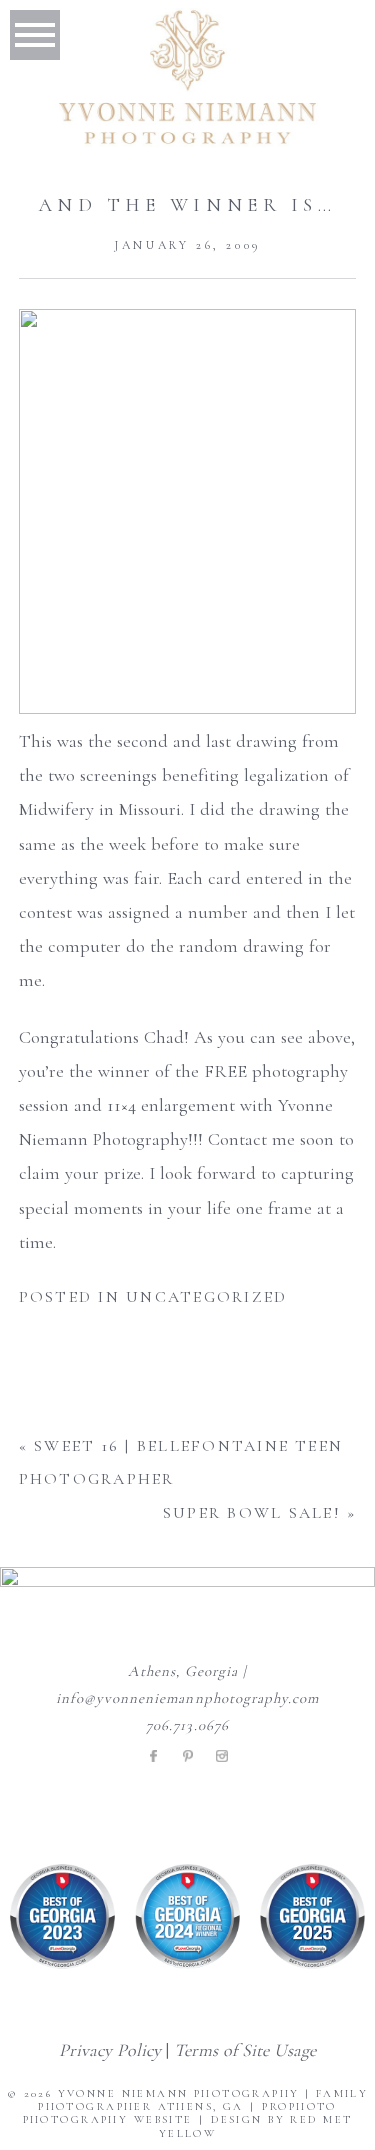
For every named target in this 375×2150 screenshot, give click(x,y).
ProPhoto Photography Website (180, 2113)
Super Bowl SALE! (252, 1513)
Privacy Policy (110, 2050)
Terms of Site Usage (245, 2050)
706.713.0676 (187, 1725)
